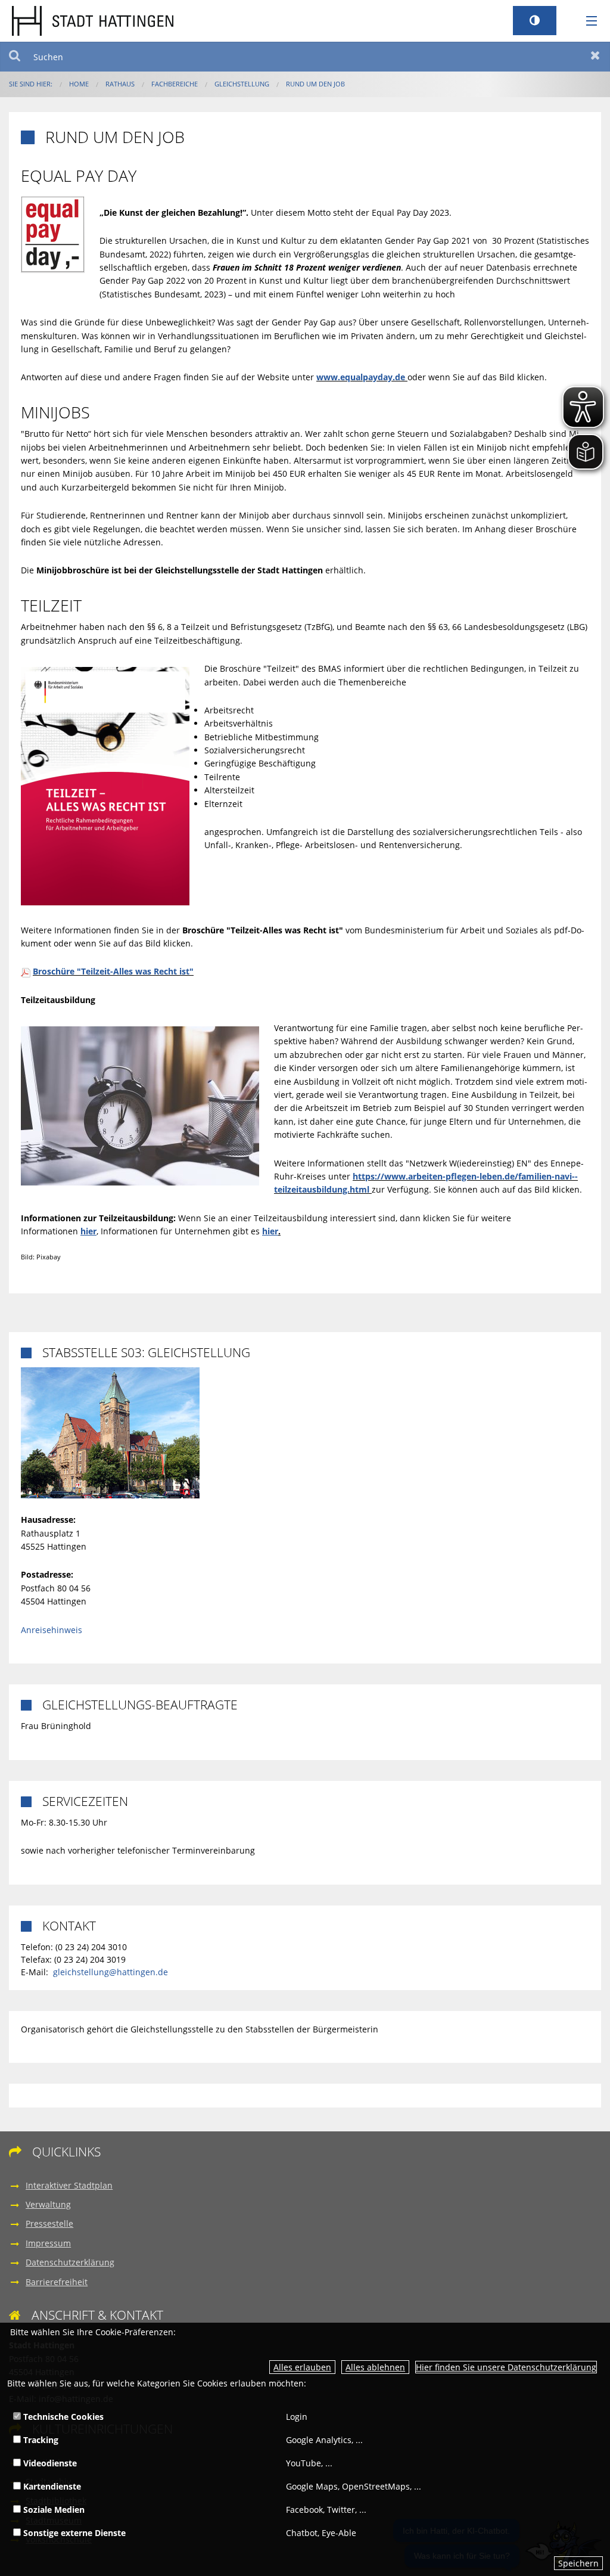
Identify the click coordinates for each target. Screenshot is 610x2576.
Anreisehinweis (52, 1630)
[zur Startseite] (93, 20)
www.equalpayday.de (361, 377)
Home (79, 84)
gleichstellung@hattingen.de (111, 1972)
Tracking (40, 2440)
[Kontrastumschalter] (535, 21)
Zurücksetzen (595, 57)
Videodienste (49, 2463)
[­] (587, 21)
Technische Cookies (62, 2417)
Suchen (15, 57)
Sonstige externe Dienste (73, 2533)
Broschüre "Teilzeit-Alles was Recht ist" (113, 971)
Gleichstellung (242, 84)
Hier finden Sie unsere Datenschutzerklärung (506, 2367)
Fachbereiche (175, 84)
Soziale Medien (53, 2510)
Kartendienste (51, 2486)
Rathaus (120, 84)
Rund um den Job (315, 84)
